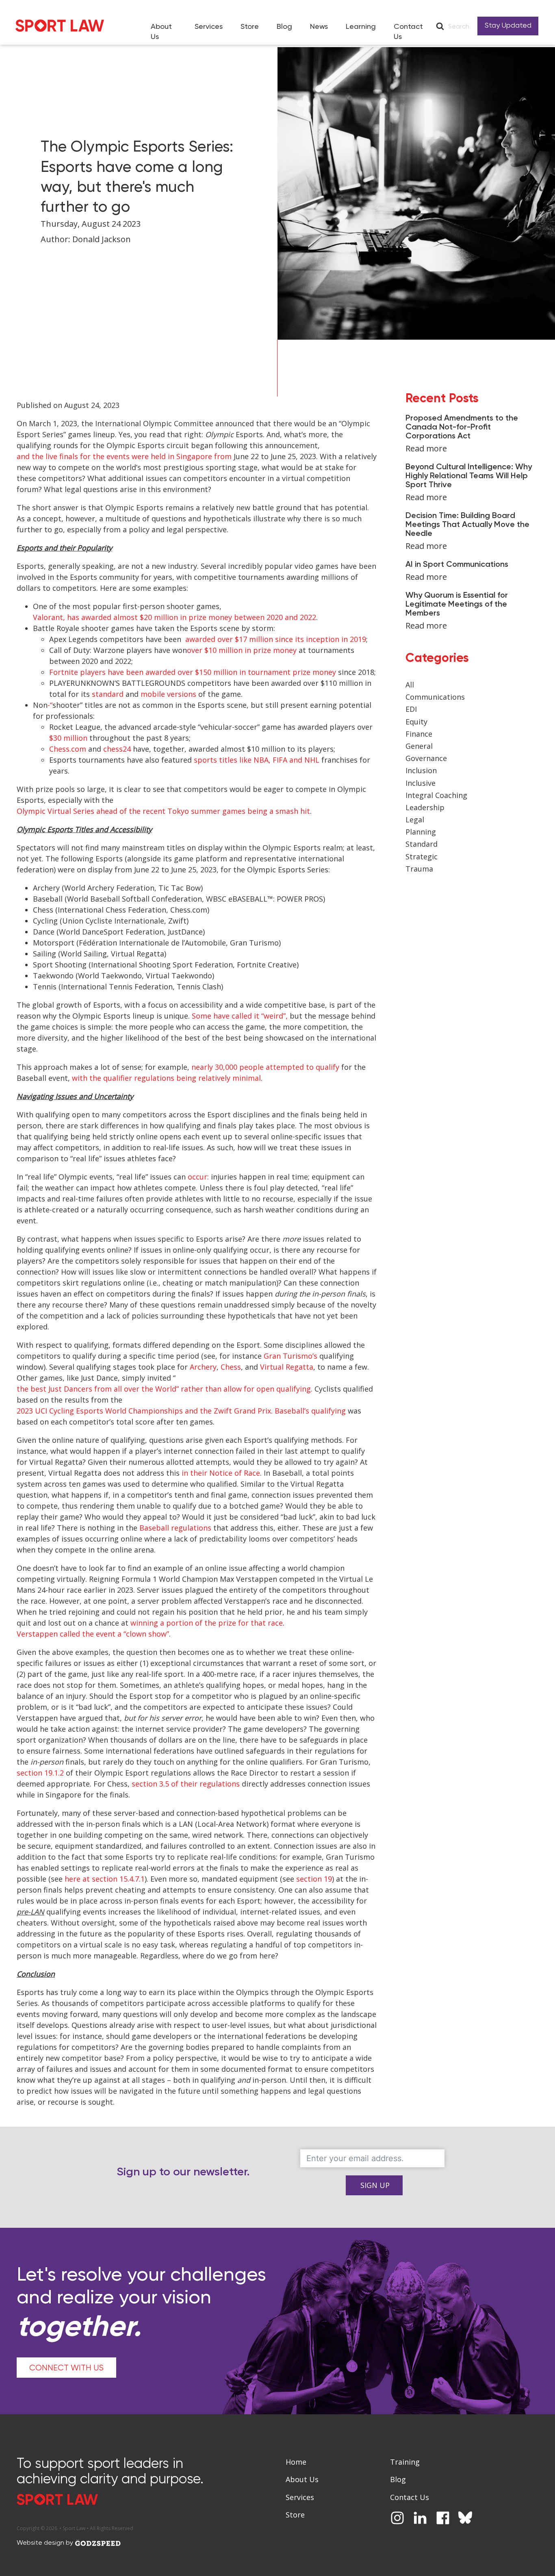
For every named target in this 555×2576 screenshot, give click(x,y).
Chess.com (68, 749)
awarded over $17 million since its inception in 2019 (275, 639)
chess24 (117, 749)
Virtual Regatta (287, 1367)
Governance (426, 758)
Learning (361, 27)
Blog (284, 27)
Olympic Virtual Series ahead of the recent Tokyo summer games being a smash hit (163, 811)
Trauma (419, 869)
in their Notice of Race (221, 1473)
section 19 (314, 1879)
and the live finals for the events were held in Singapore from (124, 456)
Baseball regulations (175, 1528)
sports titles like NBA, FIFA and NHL (257, 760)
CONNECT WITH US (66, 2368)
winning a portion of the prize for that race (207, 1623)
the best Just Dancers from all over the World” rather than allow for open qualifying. (165, 1389)
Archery (203, 1367)
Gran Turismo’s (291, 1356)
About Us (161, 32)
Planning (421, 832)
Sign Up (375, 2185)
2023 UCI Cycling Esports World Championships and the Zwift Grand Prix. (145, 1411)
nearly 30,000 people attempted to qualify (265, 1067)
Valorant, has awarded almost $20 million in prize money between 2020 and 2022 (175, 617)
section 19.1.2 (40, 1773)
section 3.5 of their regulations (186, 1784)
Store (250, 27)
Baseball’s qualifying (310, 1411)
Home (296, 2462)
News (319, 27)
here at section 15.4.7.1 (105, 1879)
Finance (419, 734)
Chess (231, 1367)
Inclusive (421, 783)
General (419, 746)
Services (209, 27)
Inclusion (421, 770)
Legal (415, 820)
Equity (416, 722)
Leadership (425, 807)
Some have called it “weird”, (240, 1016)
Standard (422, 844)
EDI (411, 709)
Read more (426, 448)
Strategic (422, 856)
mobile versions (168, 694)
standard (108, 694)
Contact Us (408, 32)
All (410, 685)
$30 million (68, 738)
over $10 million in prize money (242, 650)
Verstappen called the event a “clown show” (93, 1634)
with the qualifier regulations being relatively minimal (166, 1078)
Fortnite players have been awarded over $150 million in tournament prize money (193, 672)
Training (405, 2462)
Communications (435, 697)
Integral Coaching (436, 795)
